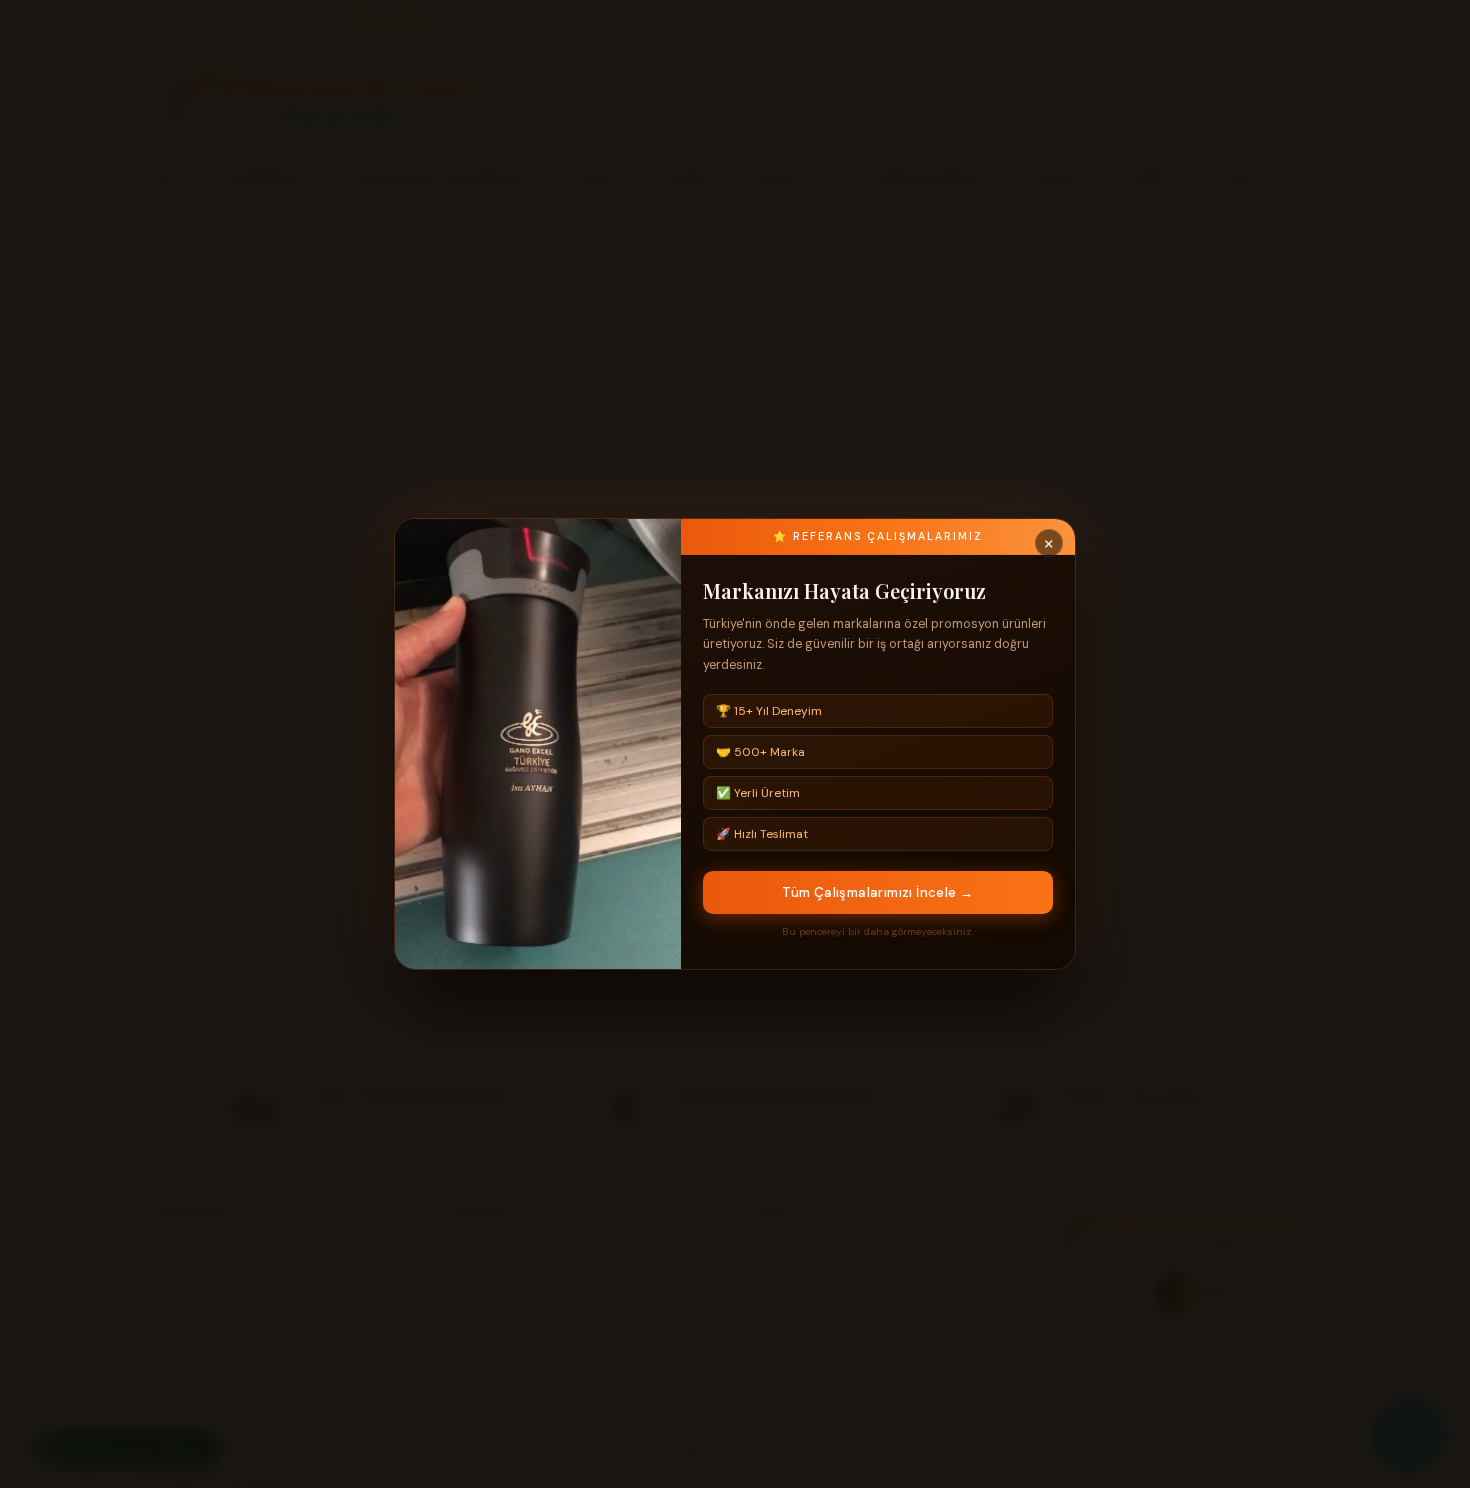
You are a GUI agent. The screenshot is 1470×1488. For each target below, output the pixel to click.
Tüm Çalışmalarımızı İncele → (877, 892)
